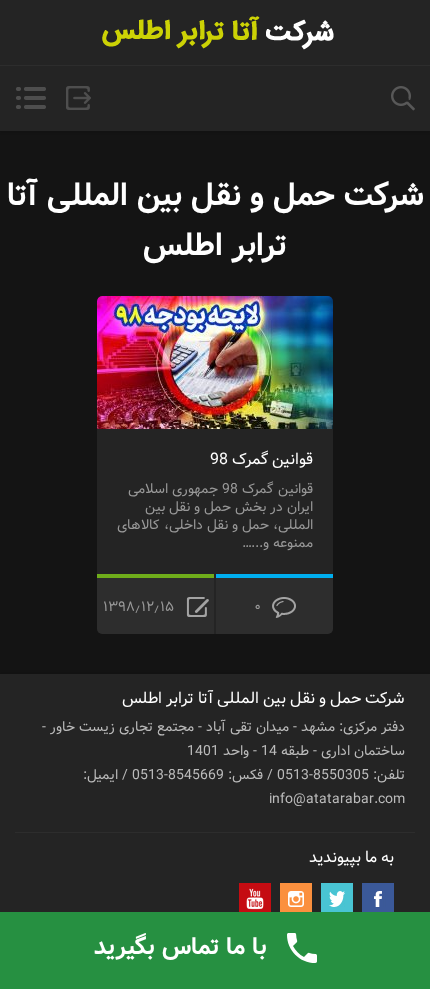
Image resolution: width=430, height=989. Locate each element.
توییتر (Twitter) (337, 899)
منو (30, 98)
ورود (78, 98)
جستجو (403, 98)
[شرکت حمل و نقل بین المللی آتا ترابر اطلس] (215, 32)
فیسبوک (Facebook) (378, 899)
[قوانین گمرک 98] (215, 308)
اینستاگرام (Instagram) (296, 899)
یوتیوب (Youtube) (255, 899)
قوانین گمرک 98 (261, 459)
